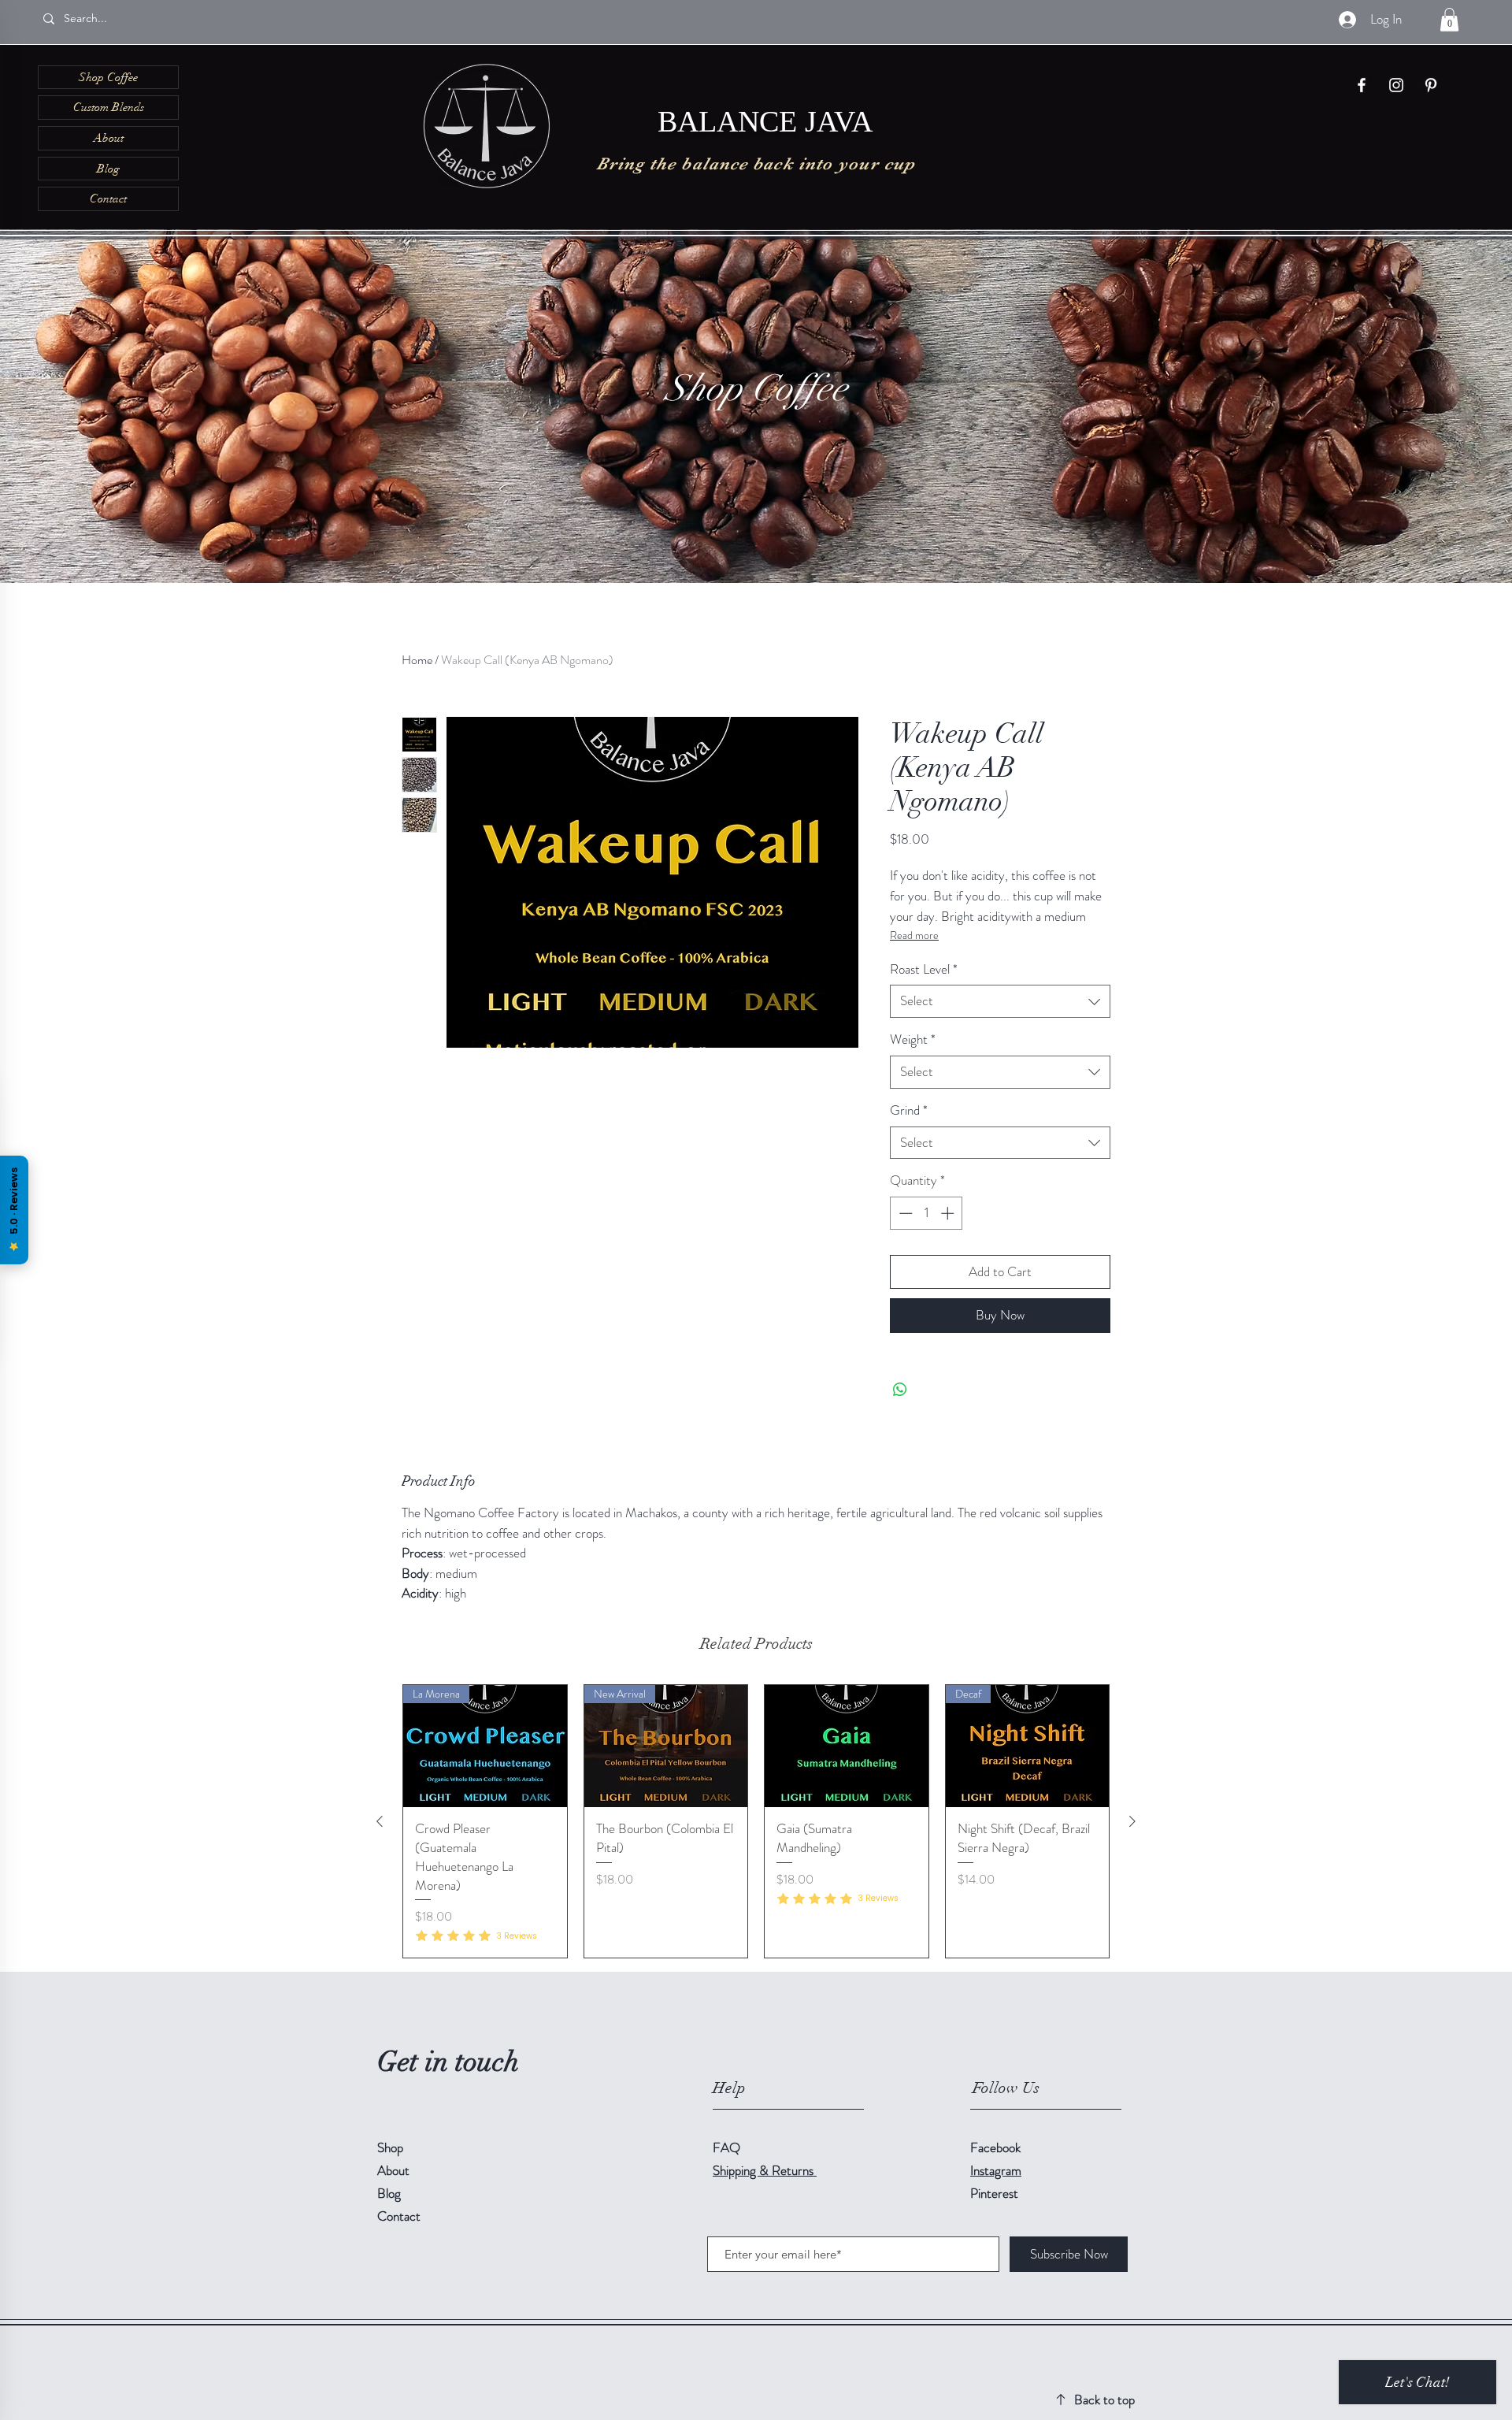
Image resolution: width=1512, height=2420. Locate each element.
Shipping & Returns (765, 2170)
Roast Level (924, 969)
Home (417, 660)
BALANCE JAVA (765, 124)
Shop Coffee (108, 77)
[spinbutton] (926, 1213)
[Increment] (949, 1213)
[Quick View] (847, 1746)
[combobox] (1000, 1001)
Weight (913, 1039)
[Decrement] (904, 1213)
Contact (108, 199)
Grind (909, 1110)
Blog (108, 169)
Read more (914, 935)
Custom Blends (109, 107)
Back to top (1104, 2400)
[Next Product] (1132, 1821)
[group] (756, 1822)
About (109, 138)
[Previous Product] (380, 1821)
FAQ (726, 2147)
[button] (1449, 20)
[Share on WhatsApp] (900, 1390)
